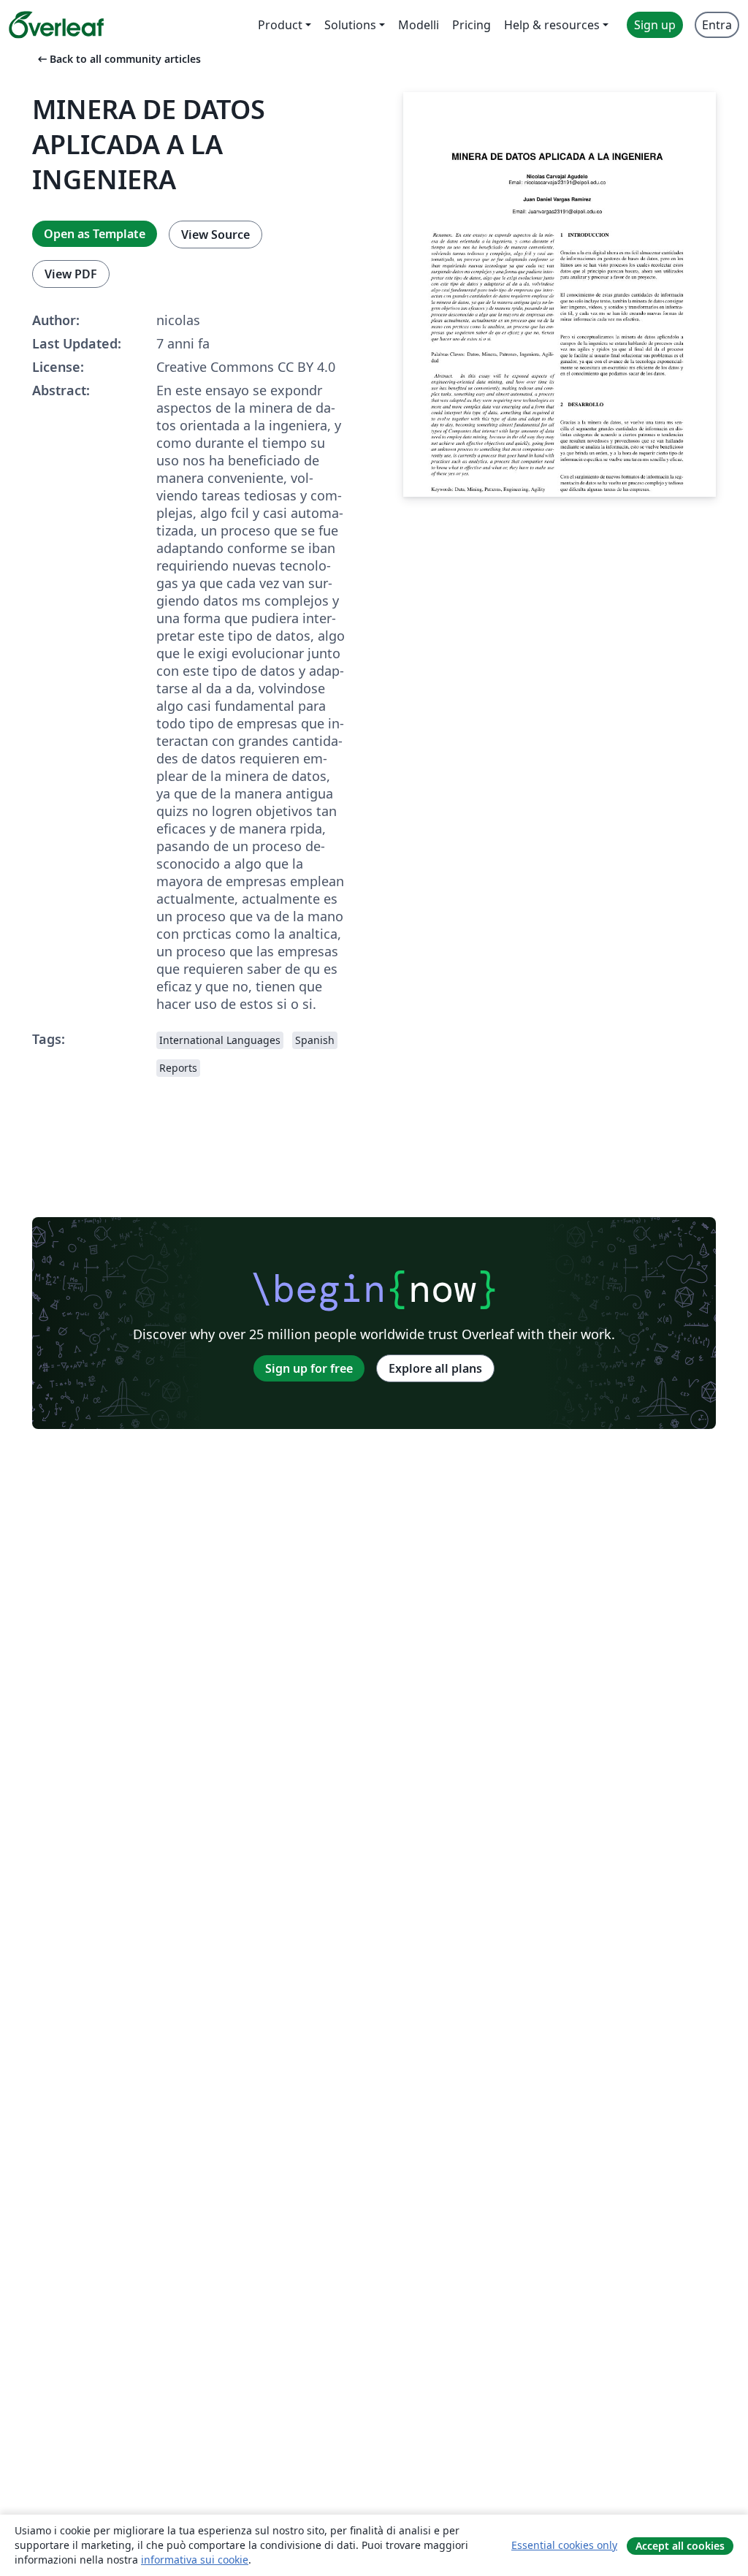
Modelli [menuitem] (419, 25)
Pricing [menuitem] (472, 25)
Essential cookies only (564, 2545)
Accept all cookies (680, 2546)
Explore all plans (435, 1368)
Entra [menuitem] (717, 25)
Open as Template (95, 234)
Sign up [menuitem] (655, 25)
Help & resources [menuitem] (552, 25)
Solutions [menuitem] (350, 25)
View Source (215, 235)
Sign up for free (309, 1368)
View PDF (71, 274)
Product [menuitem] (280, 25)
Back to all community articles (118, 59)
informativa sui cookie (195, 2560)
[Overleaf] (56, 25)
